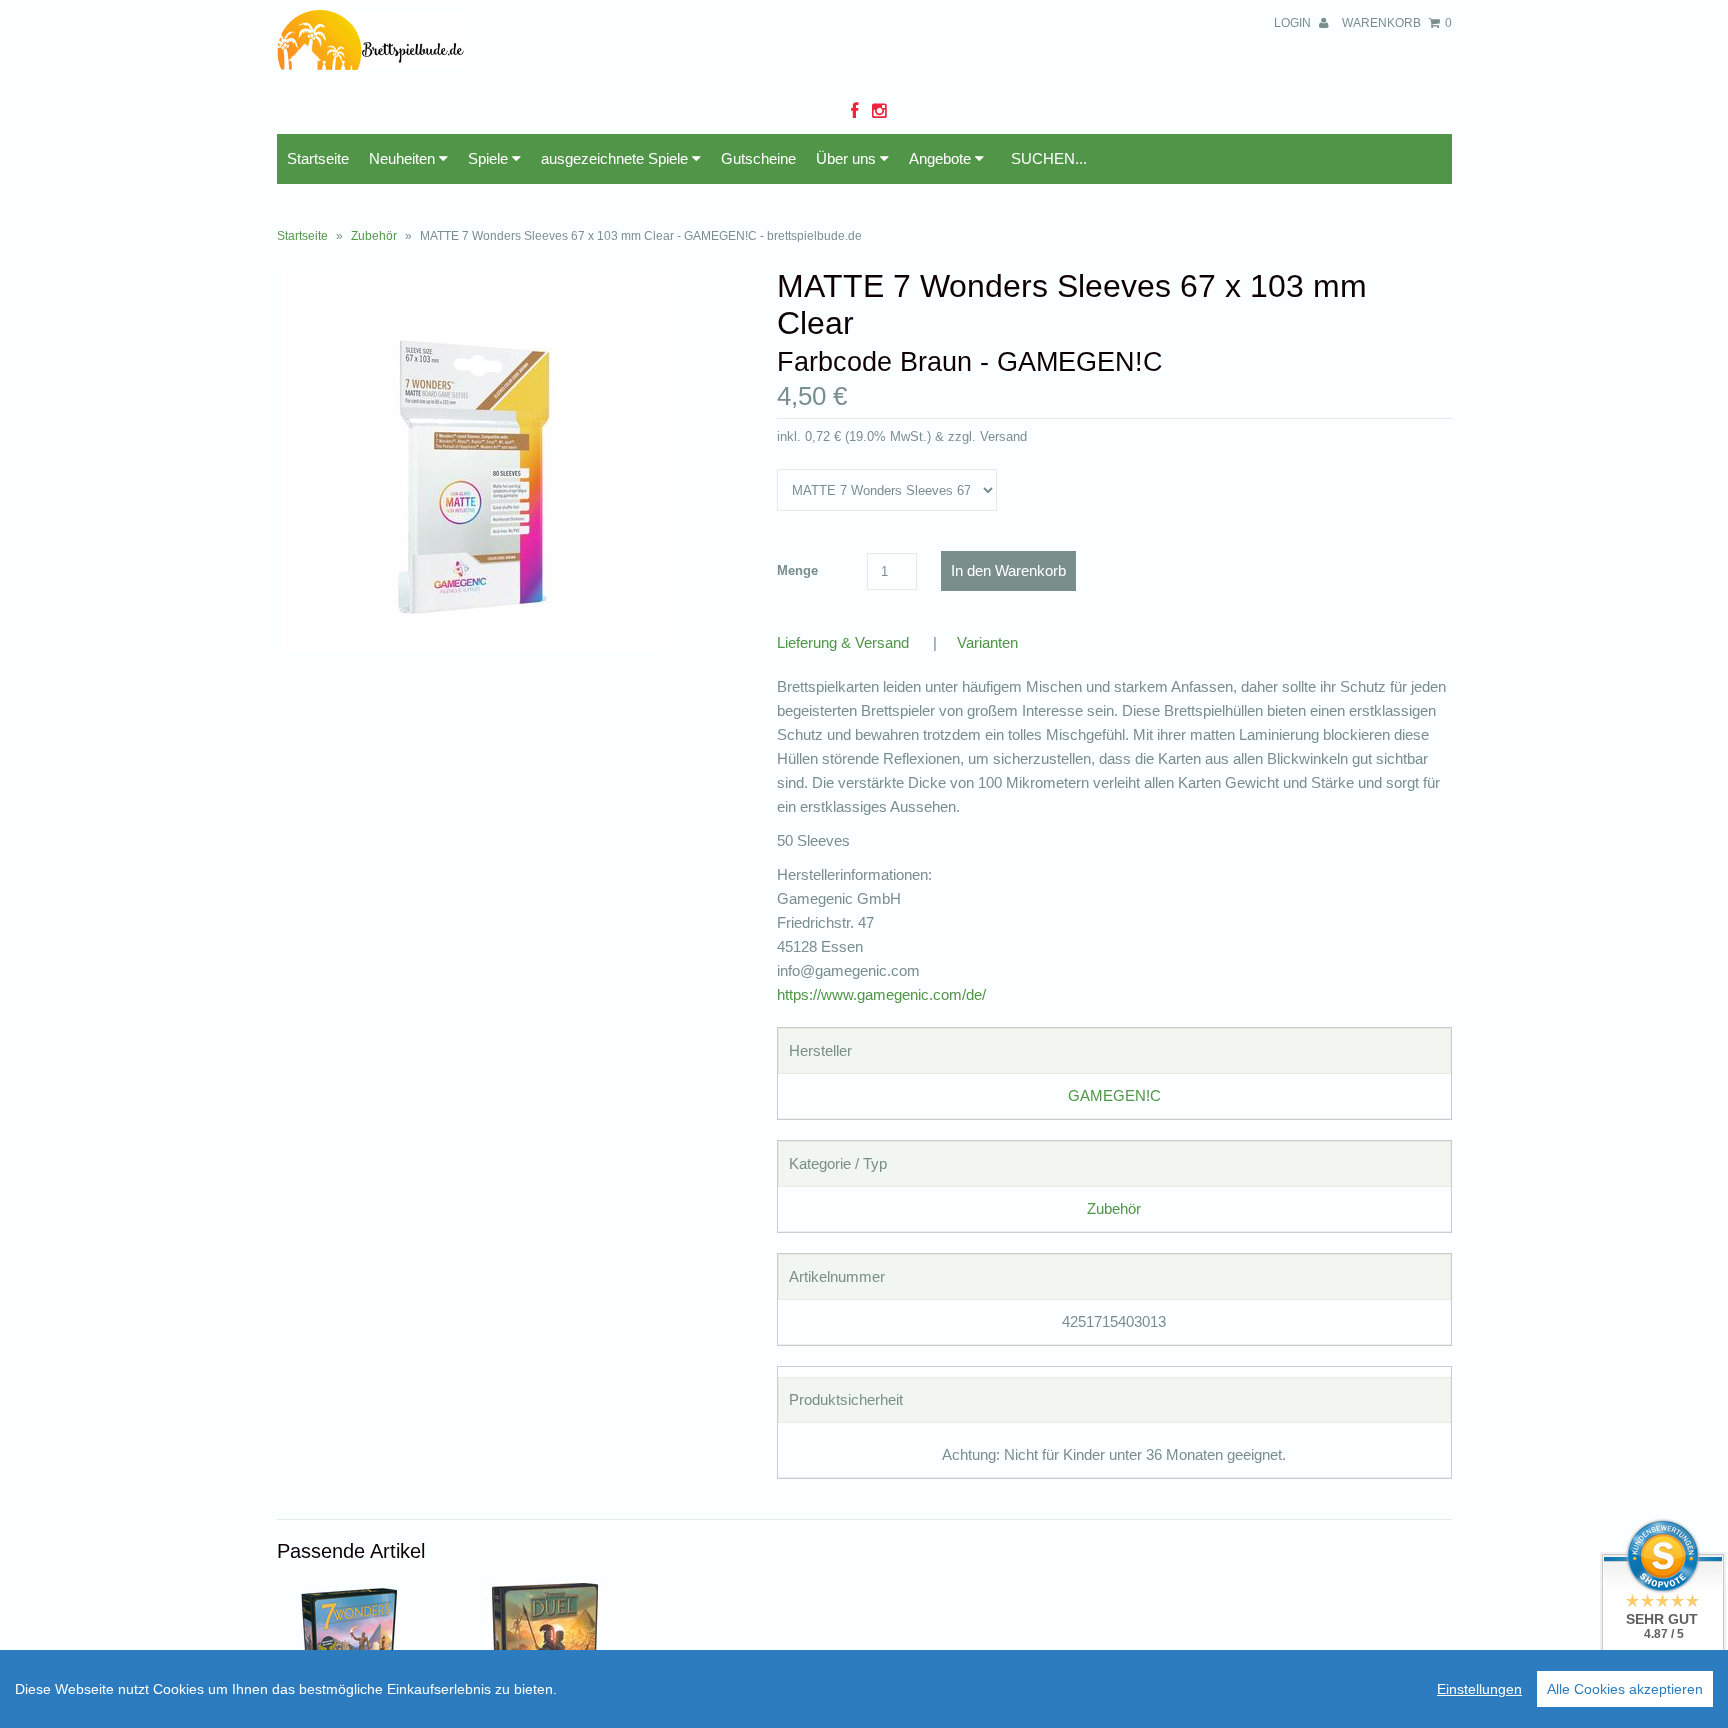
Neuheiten (404, 158)
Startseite (318, 158)
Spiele (490, 158)
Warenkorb (1397, 23)
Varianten (987, 642)
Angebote (942, 158)
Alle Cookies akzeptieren (1625, 1689)
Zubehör (374, 236)
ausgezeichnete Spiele (616, 158)
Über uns (848, 158)
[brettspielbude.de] (371, 64)
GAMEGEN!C (1114, 1095)
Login (1294, 23)
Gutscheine (758, 158)
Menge (797, 570)
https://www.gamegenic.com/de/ (881, 994)
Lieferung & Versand (843, 642)
